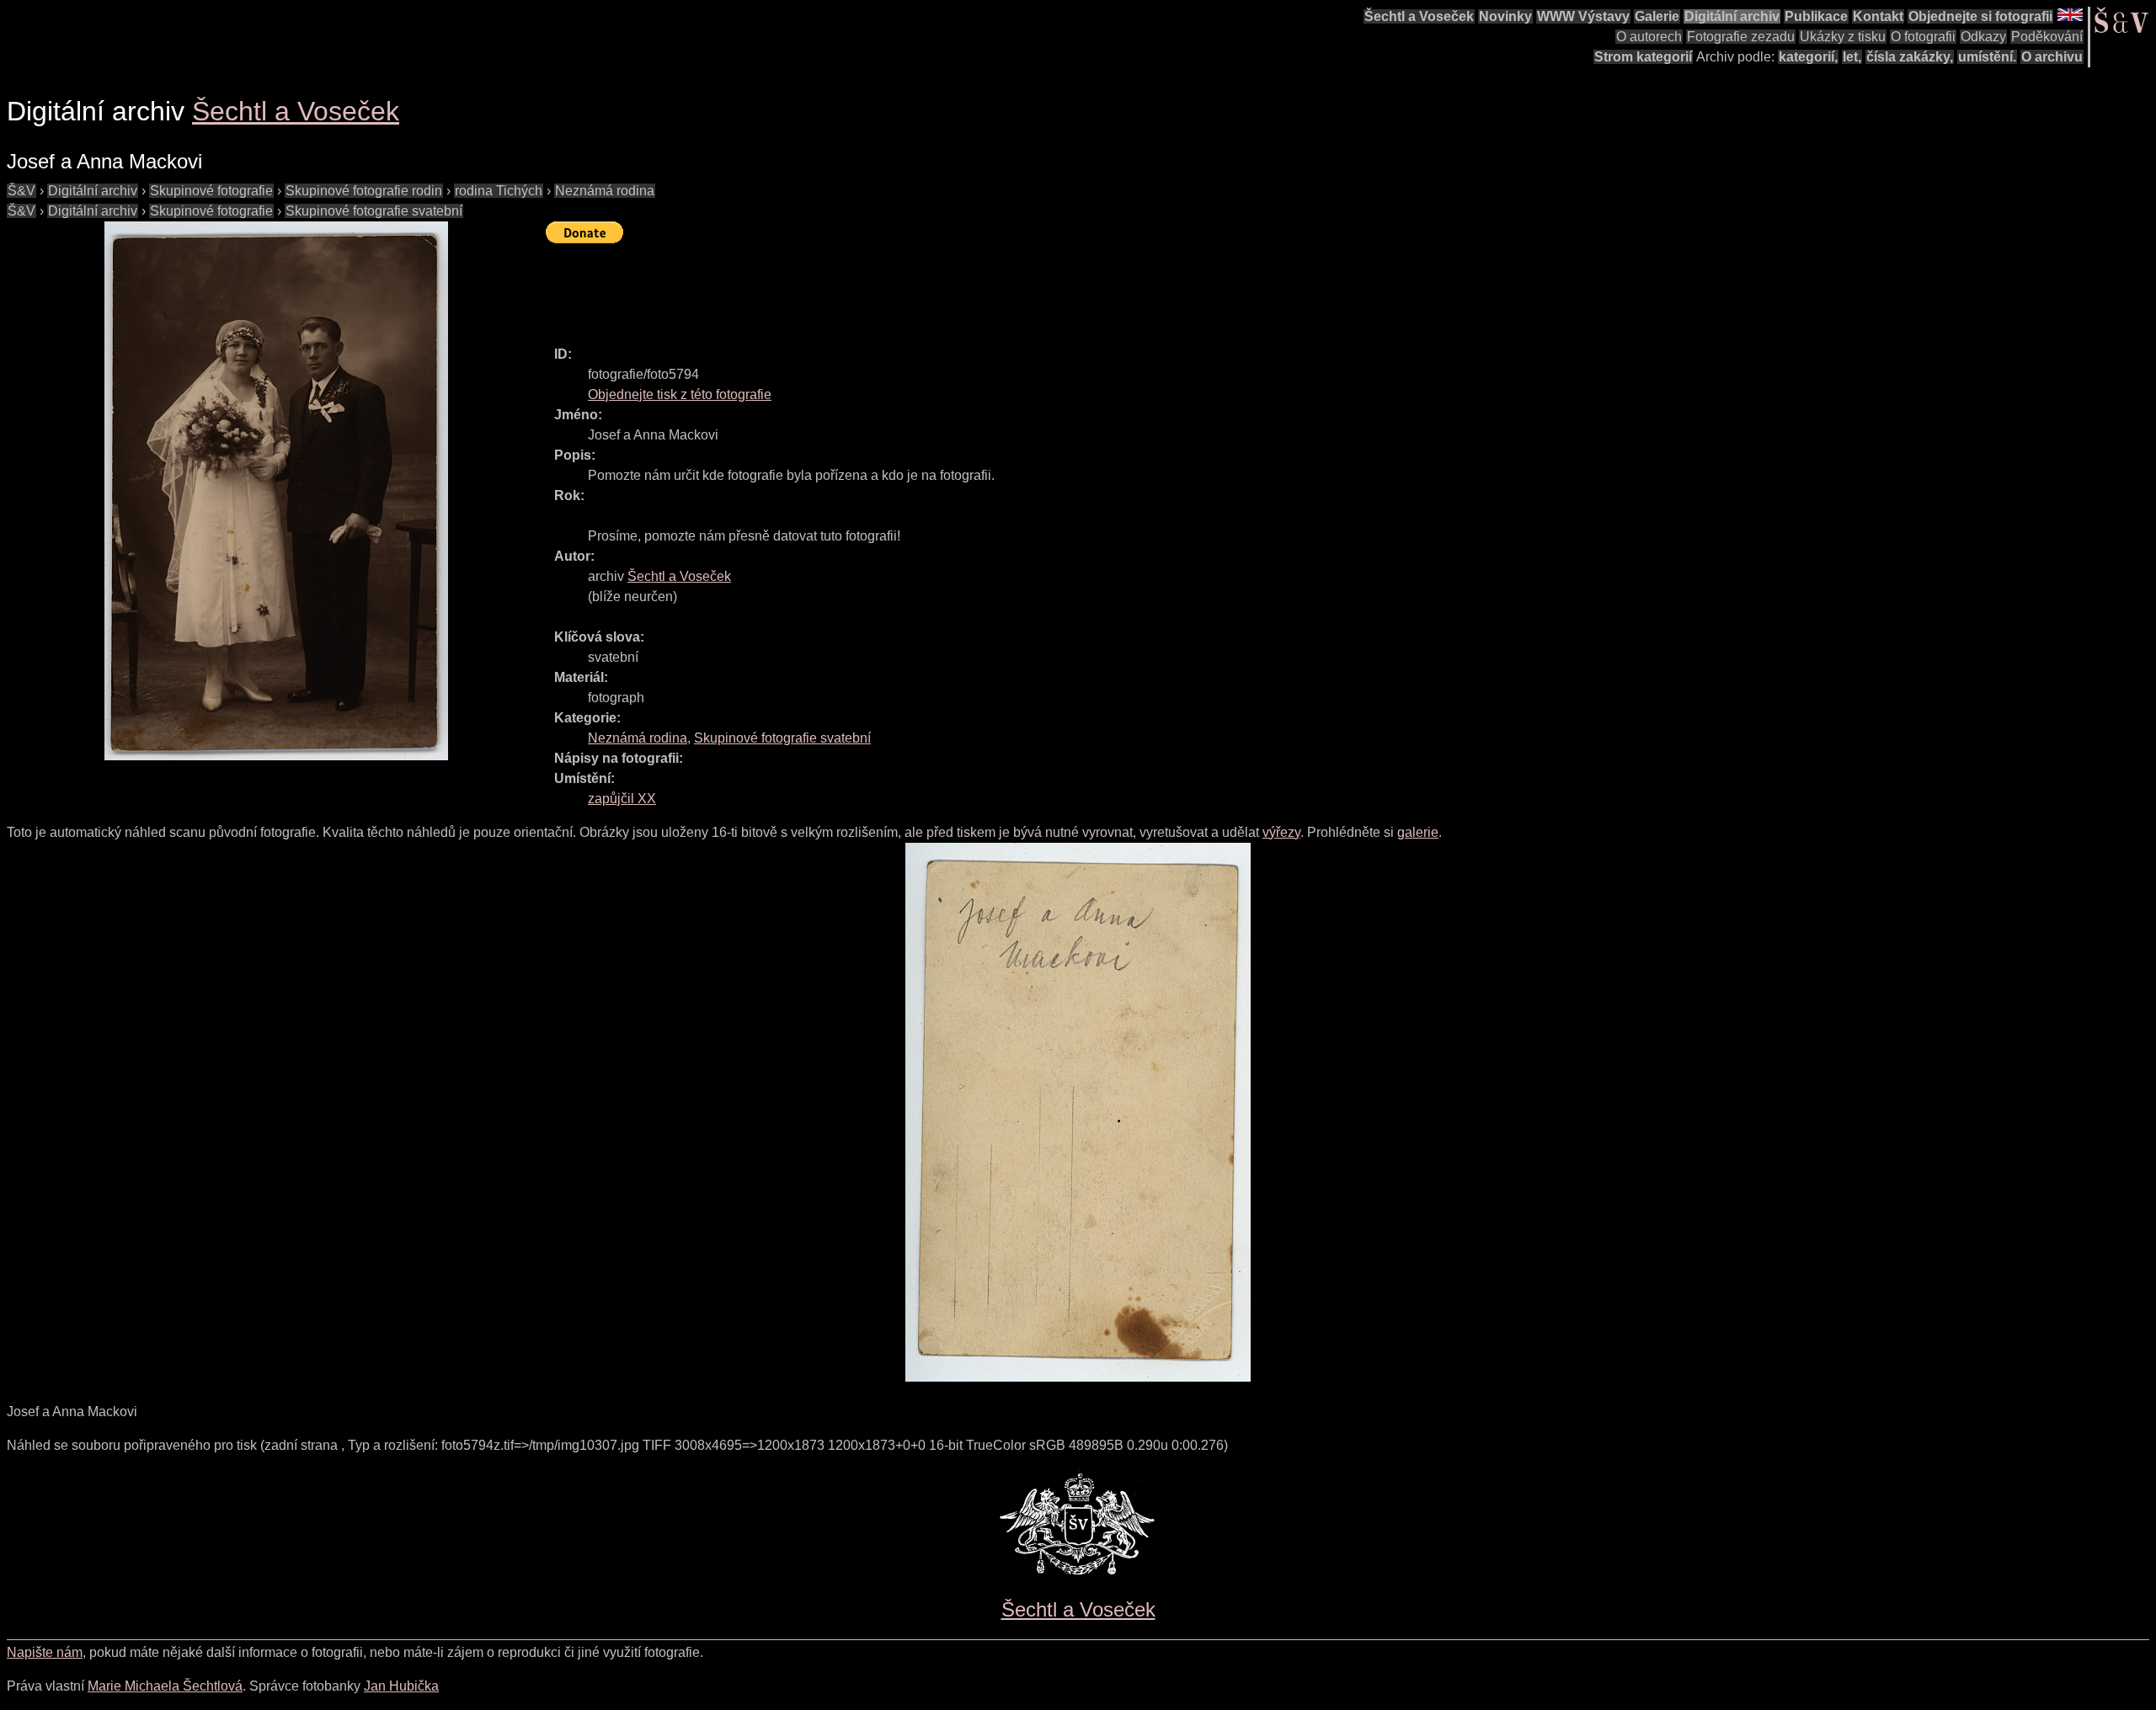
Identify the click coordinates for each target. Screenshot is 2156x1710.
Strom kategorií (1643, 57)
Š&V (21, 191)
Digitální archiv (1732, 16)
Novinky (1505, 16)
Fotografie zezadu (1741, 37)
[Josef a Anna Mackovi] (276, 491)
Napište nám (45, 1652)
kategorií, (1808, 57)
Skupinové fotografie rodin (364, 191)
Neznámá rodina (605, 191)
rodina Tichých (499, 191)
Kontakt (1878, 16)
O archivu (2052, 57)
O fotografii (1923, 37)
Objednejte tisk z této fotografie (680, 394)
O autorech (1649, 37)
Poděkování (2047, 37)
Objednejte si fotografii (1980, 16)
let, (1852, 57)
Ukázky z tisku (1843, 37)
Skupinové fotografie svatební (374, 211)
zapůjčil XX (622, 799)
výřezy (1281, 832)
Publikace (1816, 16)
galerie (1418, 832)
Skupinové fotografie (211, 191)
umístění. (1987, 57)
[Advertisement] (852, 287)
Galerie (1657, 16)
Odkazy (1983, 37)
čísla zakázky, (1910, 57)
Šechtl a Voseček (1419, 16)
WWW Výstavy (1583, 16)
